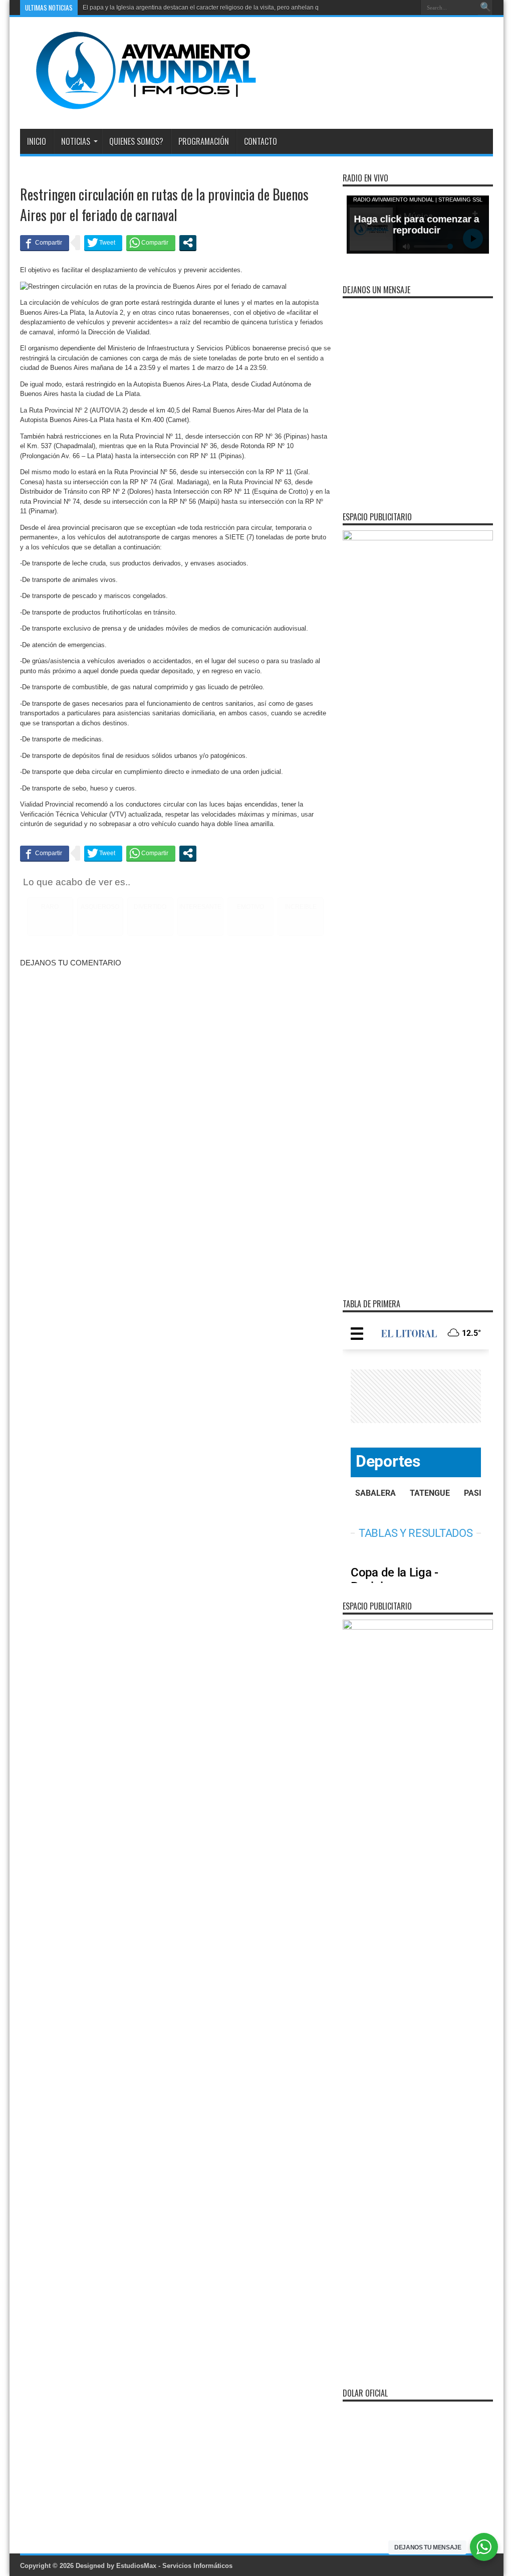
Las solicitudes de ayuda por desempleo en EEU (149, 8)
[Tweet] (103, 243)
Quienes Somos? (136, 141)
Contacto (261, 141)
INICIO (37, 141)
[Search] (485, 8)
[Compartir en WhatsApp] (151, 243)
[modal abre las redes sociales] (188, 243)
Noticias (76, 141)
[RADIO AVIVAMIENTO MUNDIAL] (138, 104)
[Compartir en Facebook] (45, 243)
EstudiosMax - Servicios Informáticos (174, 2566)
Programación (204, 141)
